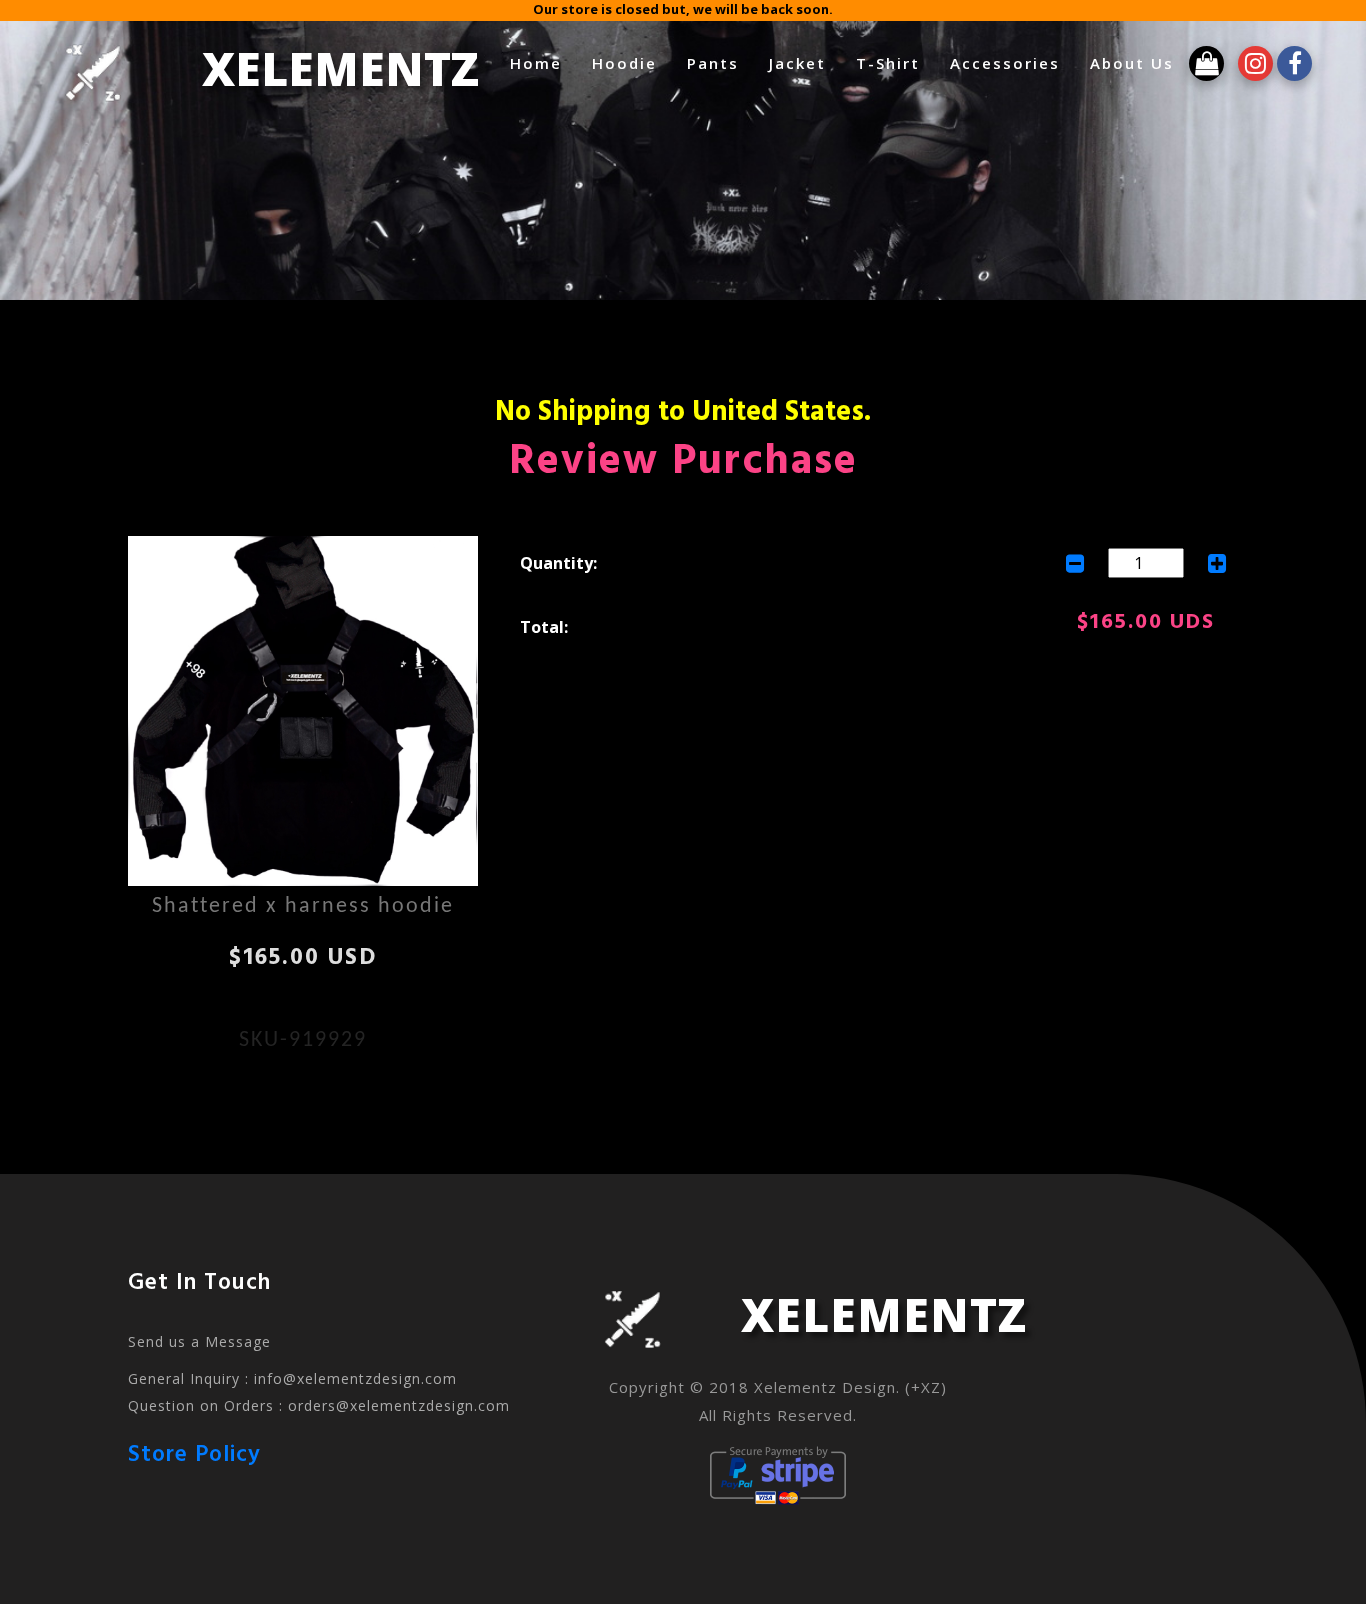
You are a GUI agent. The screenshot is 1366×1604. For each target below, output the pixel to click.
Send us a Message (199, 1341)
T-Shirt (825, 59)
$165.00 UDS (1146, 623)
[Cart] (1201, 62)
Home (473, 59)
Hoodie (561, 59)
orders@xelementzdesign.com (399, 1405)
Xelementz (243, 63)
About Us (1069, 59)
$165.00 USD (303, 958)
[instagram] (1247, 62)
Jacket (734, 59)
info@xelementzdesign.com (355, 1378)
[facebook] (1284, 62)
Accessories (942, 59)
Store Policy (194, 1455)
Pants (650, 59)
